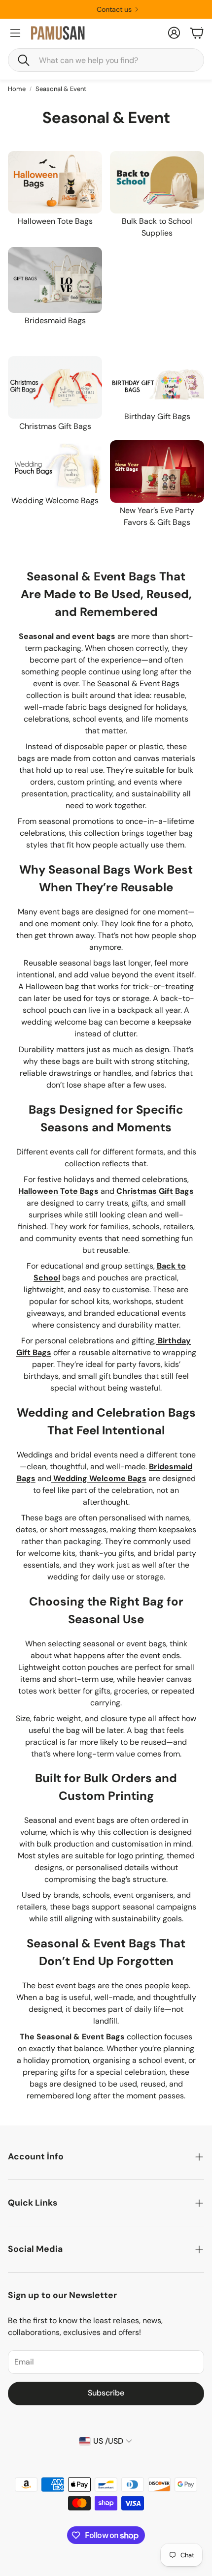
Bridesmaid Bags (55, 320)
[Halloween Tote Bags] (55, 182)
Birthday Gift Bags (157, 416)
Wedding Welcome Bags (55, 500)
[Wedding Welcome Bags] (55, 467)
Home (17, 89)
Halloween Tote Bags (55, 221)
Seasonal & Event (61, 89)
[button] (106, 60)
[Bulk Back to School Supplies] (157, 182)
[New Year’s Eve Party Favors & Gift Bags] (157, 471)
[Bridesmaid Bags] (55, 280)
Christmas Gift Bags (55, 426)
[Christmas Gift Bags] (55, 387)
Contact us (102, 9)
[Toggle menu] (15, 33)
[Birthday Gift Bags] (157, 382)
